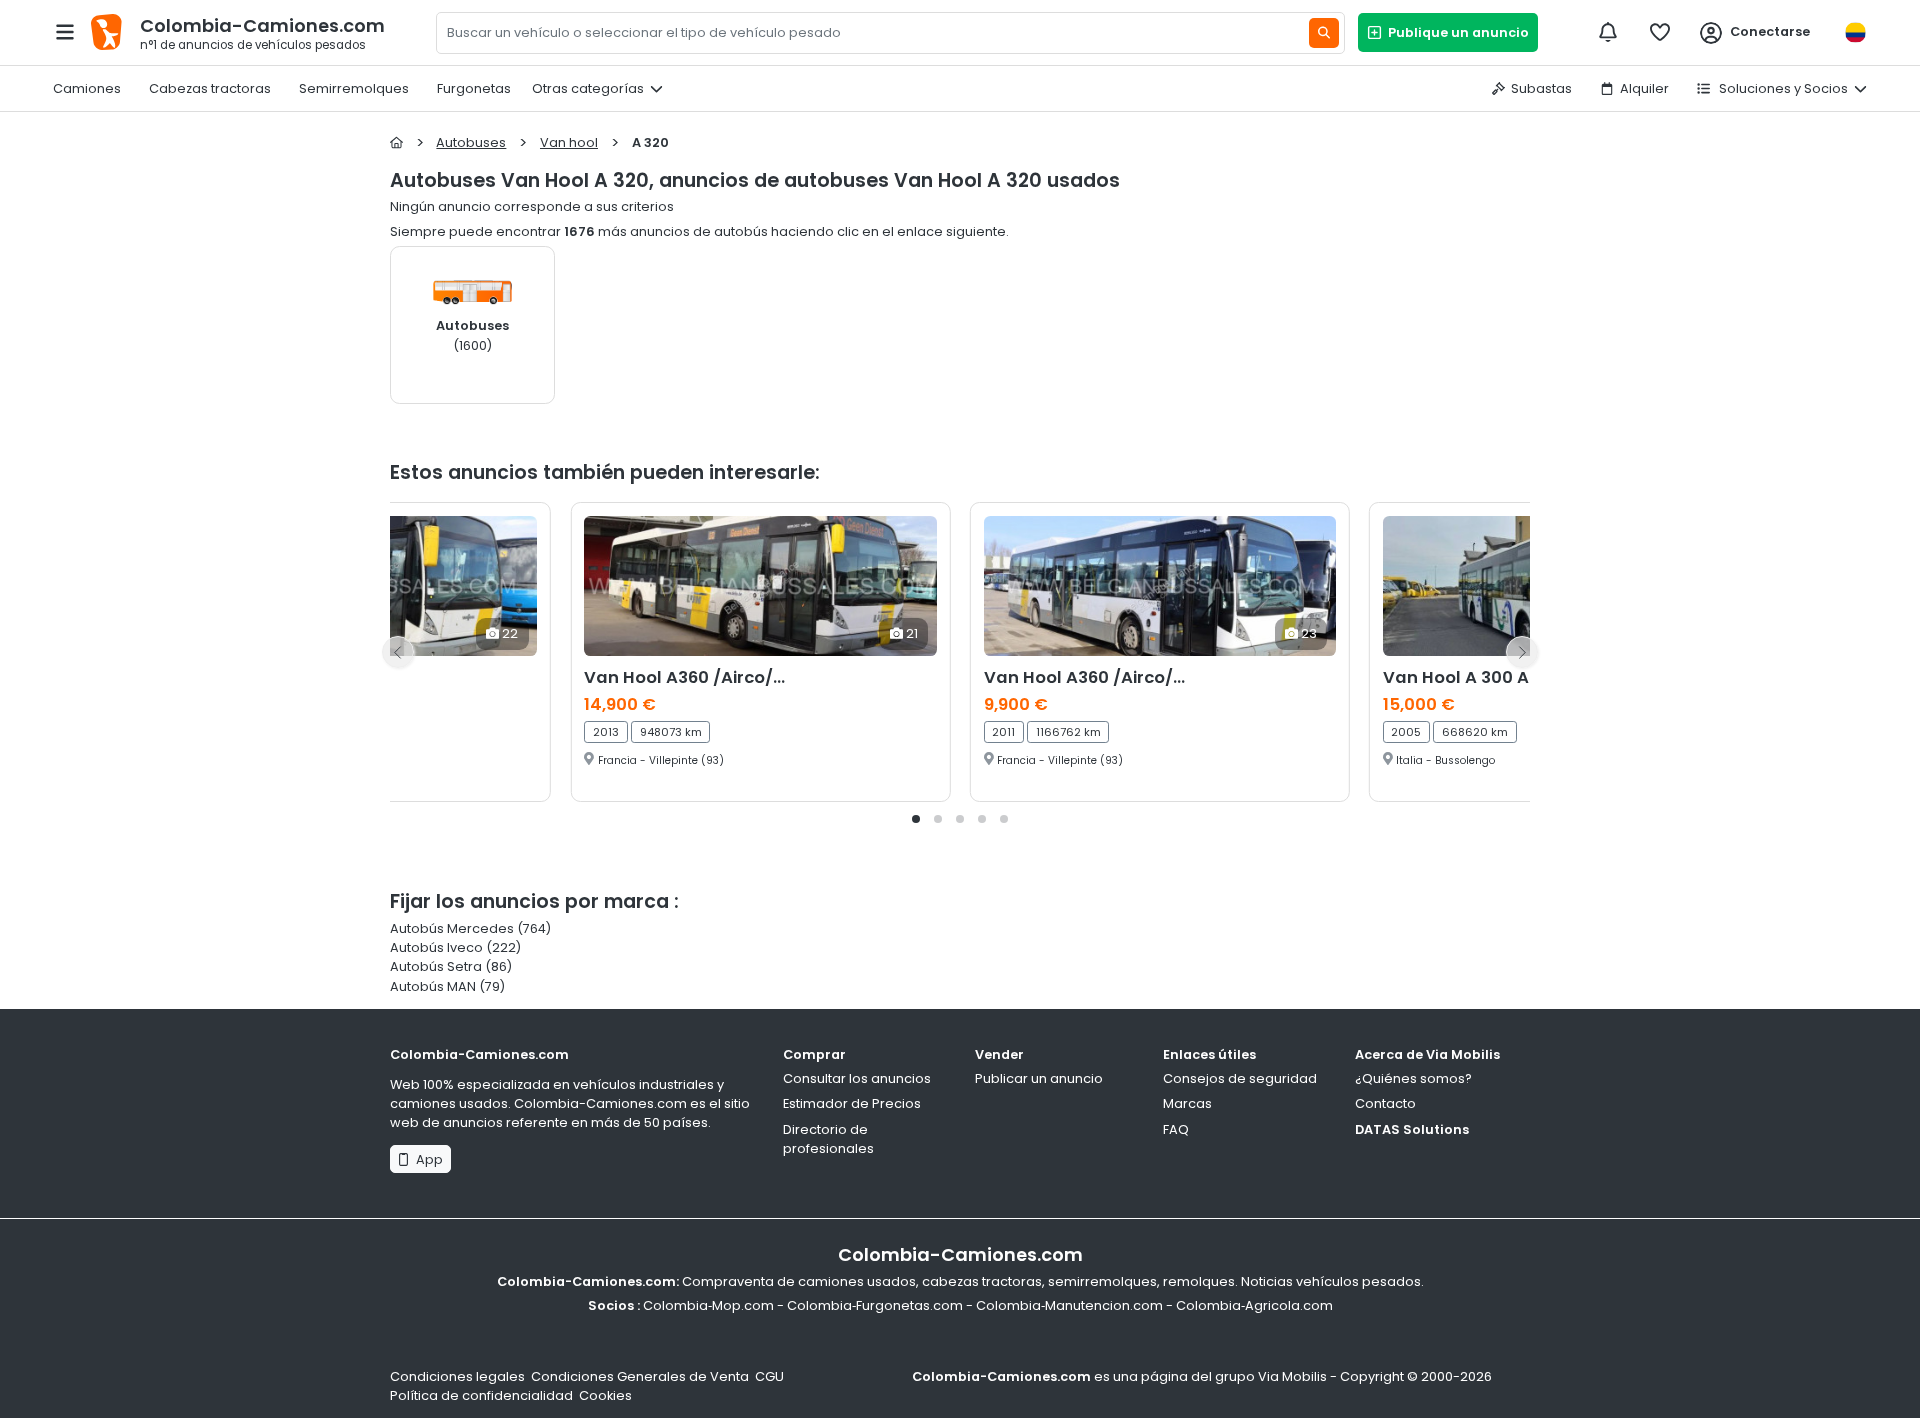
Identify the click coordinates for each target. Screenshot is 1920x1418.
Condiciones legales (457, 1376)
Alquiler (1644, 88)
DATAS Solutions (1412, 1129)
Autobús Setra (436, 966)
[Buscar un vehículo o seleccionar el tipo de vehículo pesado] (1324, 33)
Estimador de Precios (852, 1103)
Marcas (1187, 1103)
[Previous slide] (398, 652)
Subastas (1541, 88)
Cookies (605, 1395)
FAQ (1176, 1129)
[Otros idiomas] (1855, 32)
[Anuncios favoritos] (1660, 32)
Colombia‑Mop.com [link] (708, 1305)
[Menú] (65, 32)
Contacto (1385, 1103)
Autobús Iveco (436, 947)
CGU (769, 1376)
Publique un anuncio (1455, 32)
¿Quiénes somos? (1413, 1078)
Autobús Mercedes (452, 928)
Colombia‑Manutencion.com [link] (1069, 1305)
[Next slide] (1522, 652)
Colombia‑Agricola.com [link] (1254, 1305)
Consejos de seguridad (1240, 1078)
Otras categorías (588, 88)
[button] (916, 819)
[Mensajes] (1608, 32)
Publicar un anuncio (1039, 1078)
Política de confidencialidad (481, 1395)
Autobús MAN (433, 986)
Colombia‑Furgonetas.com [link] (875, 1305)
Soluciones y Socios (1782, 88)
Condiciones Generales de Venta (640, 1376)
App (426, 1159)
